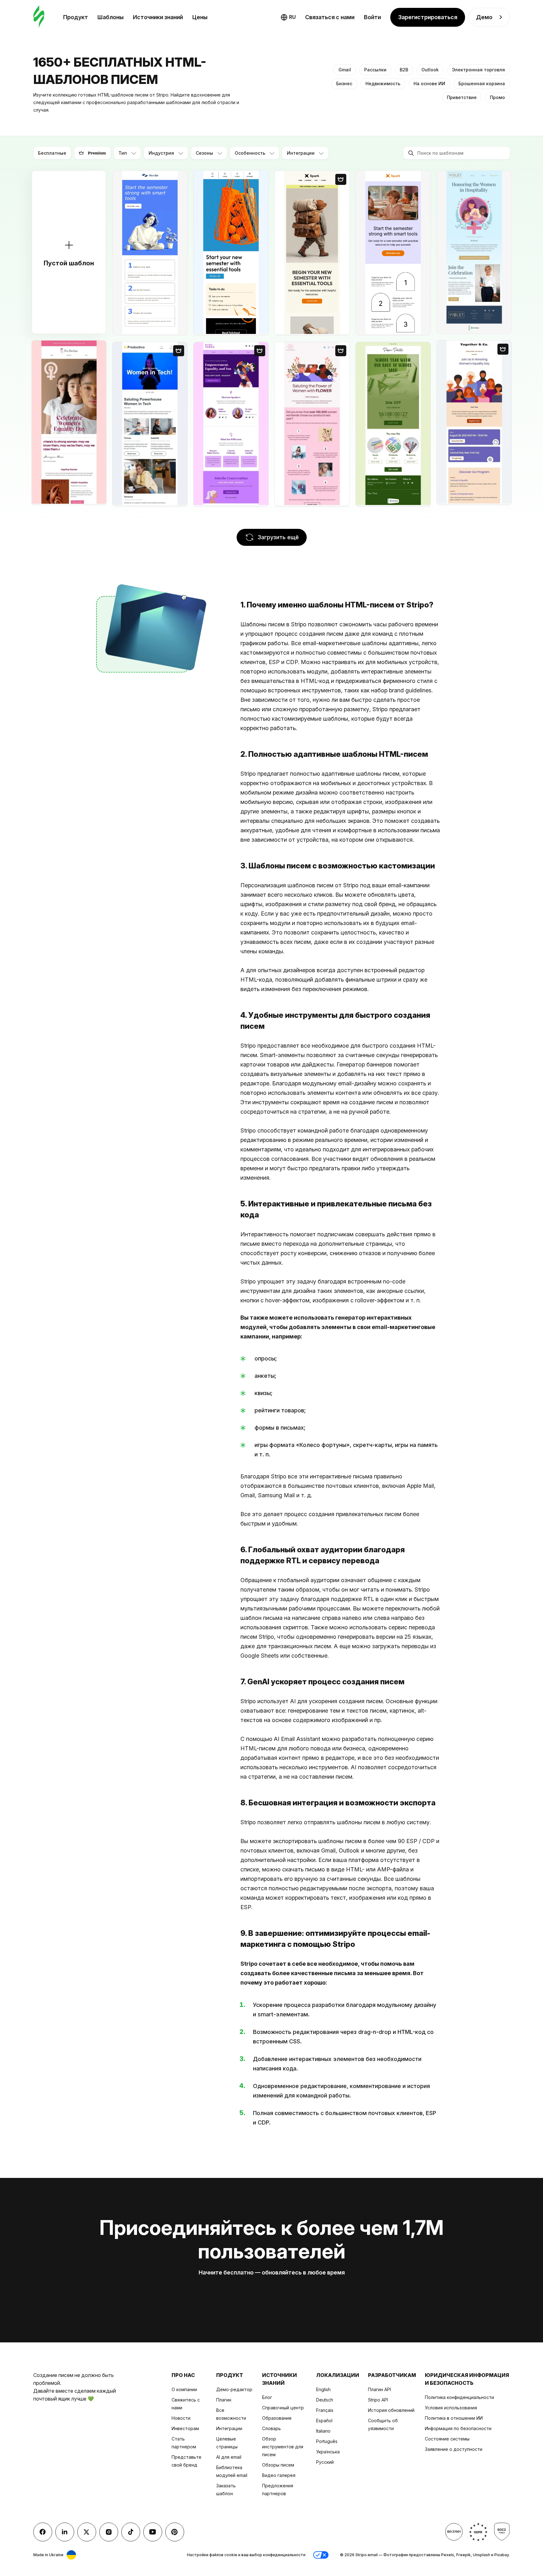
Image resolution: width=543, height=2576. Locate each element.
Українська (328, 2452)
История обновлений (391, 2410)
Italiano (323, 2431)
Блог (267, 2397)
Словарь (271, 2428)
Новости (181, 2418)
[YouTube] (153, 2532)
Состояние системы (447, 2439)
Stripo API (378, 2400)
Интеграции (229, 2428)
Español (324, 2421)
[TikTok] (131, 2532)
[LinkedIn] (65, 2532)
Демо (484, 17)
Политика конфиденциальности (459, 2397)
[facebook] (43, 2532)
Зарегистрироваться (428, 17)
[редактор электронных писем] (39, 17)
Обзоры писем (278, 2465)
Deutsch (325, 2400)
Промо (497, 97)
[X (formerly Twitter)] (87, 2532)
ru (292, 17)
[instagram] (109, 2532)
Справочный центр (283, 2408)
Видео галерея (279, 2475)
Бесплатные (52, 153)
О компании (184, 2389)
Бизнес (344, 83)
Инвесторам (185, 2428)
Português (327, 2441)
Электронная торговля (478, 70)
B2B (404, 70)
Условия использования (451, 2408)
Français (325, 2410)
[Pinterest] (175, 2532)
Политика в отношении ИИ (454, 2418)
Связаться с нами (330, 17)
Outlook (430, 70)
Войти (372, 17)
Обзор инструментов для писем (283, 2447)
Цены (200, 17)
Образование (277, 2418)
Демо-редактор (234, 2389)
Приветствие (462, 97)
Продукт (76, 17)
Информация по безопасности (458, 2428)
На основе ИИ (429, 83)
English (323, 2389)
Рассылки (375, 70)
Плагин (224, 2400)
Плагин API (379, 2389)
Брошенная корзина (482, 83)
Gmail (345, 70)
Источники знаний (158, 17)
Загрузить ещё (278, 537)
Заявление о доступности (454, 2449)
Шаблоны (110, 17)
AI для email (229, 2457)
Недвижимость (383, 83)
